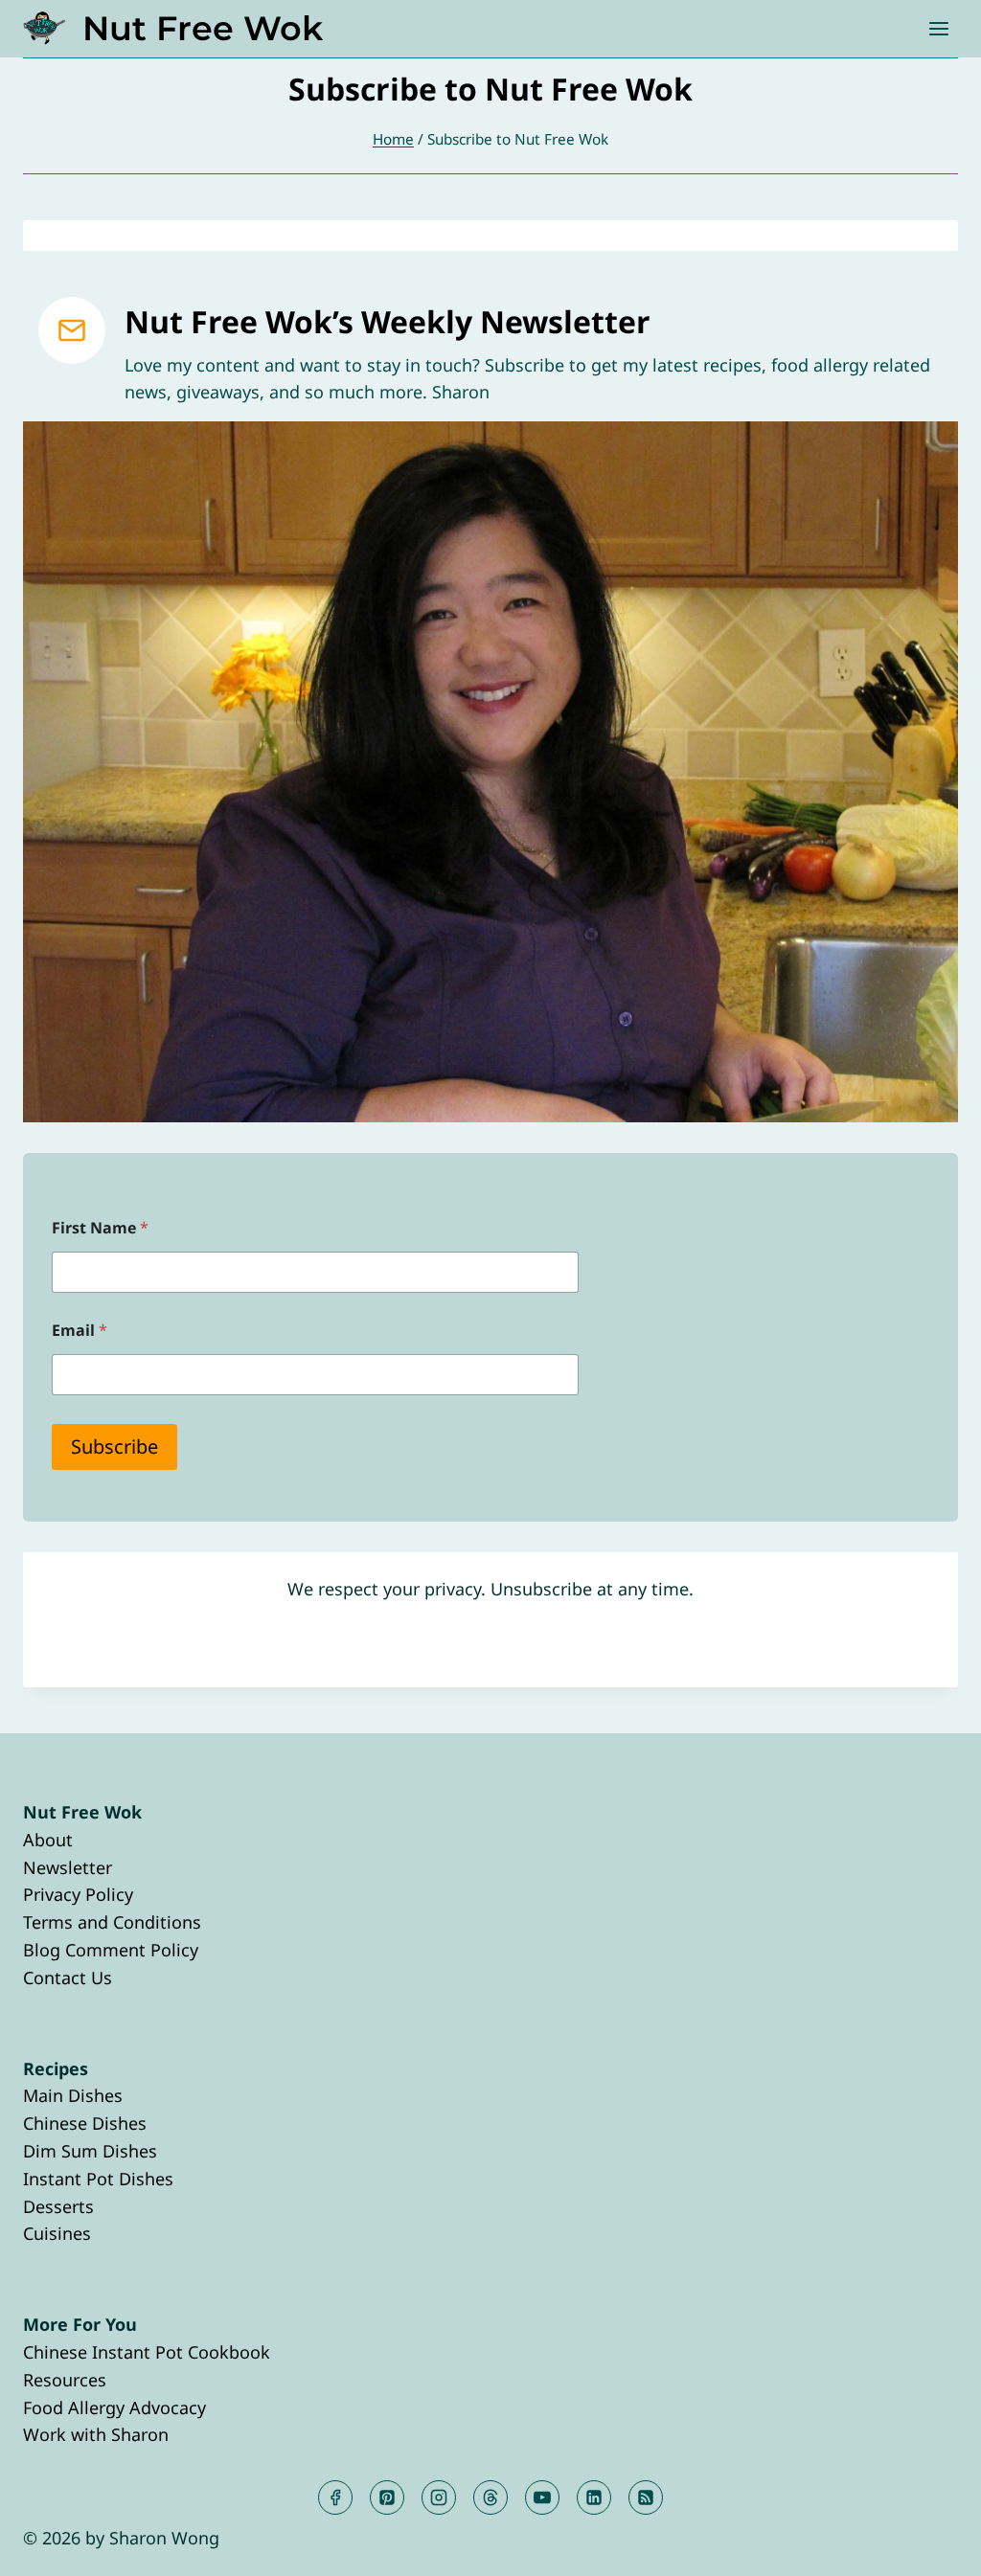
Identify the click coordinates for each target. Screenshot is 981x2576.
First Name (100, 1228)
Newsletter (68, 1867)
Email (80, 1331)
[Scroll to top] (932, 2546)
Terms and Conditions (112, 1922)
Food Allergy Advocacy (114, 2407)
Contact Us (68, 1977)
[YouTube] (542, 2497)
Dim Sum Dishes (90, 2151)
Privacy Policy (78, 1894)
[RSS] (646, 2497)
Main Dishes (73, 2095)
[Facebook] (335, 2497)
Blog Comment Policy (111, 1950)
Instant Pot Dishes (98, 2179)
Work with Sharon (96, 2434)
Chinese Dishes (85, 2123)
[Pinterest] (387, 2497)
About (48, 1840)
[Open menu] (938, 28)
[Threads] (490, 2497)
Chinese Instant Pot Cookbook (147, 2352)
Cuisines (57, 2233)
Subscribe (114, 1446)
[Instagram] (439, 2497)
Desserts (58, 2206)
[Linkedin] (594, 2497)
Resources (65, 2380)
